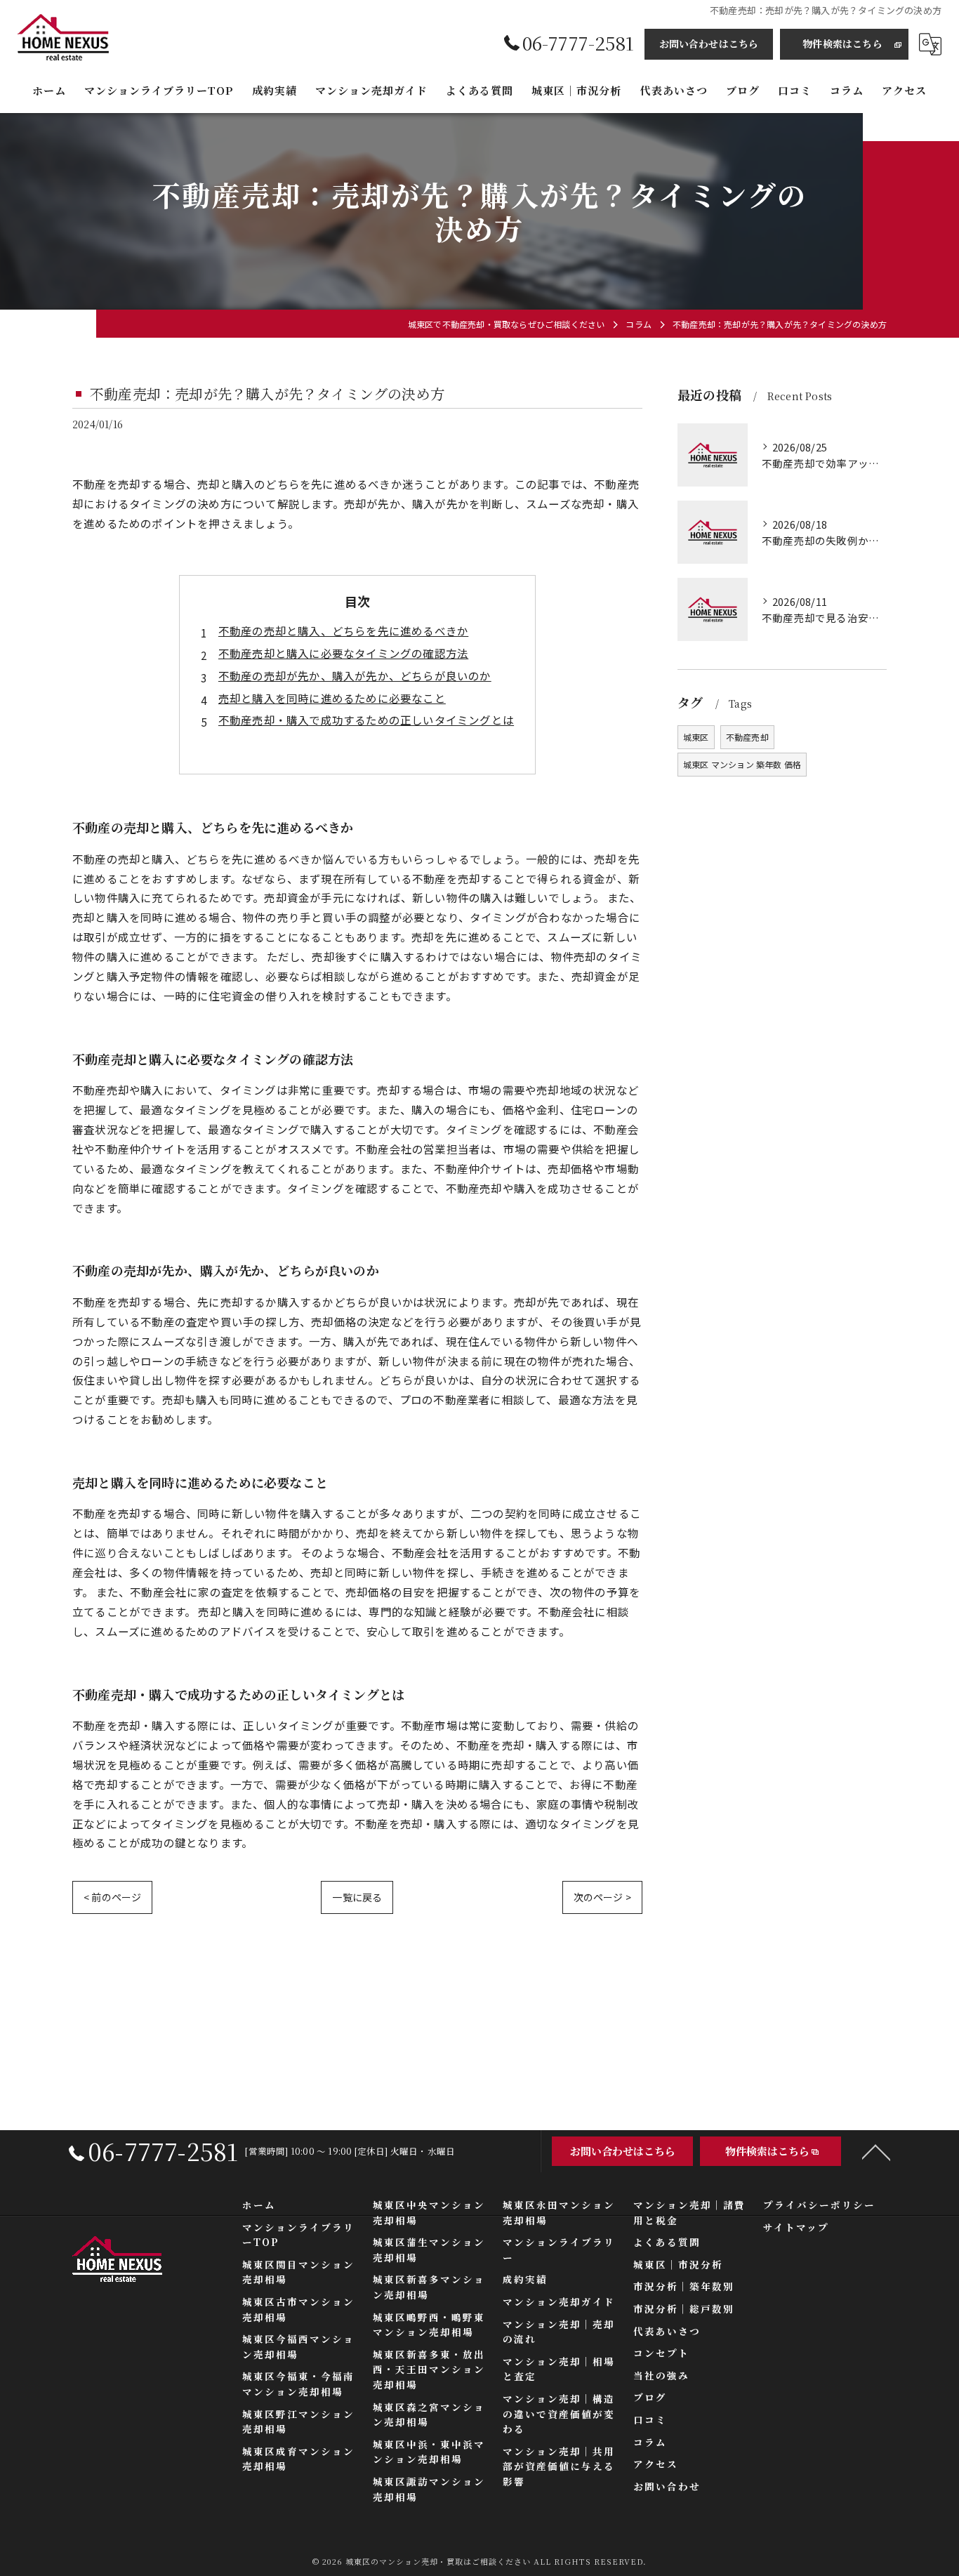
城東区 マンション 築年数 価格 (742, 764)
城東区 (696, 737)
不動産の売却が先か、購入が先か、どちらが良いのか (355, 675)
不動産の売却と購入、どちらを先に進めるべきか (343, 630)
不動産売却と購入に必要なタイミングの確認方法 (343, 653)
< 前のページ (112, 1897)
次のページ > (602, 1897)
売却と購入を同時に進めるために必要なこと (332, 698)
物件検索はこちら (842, 44)
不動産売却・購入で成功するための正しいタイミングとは (366, 720)
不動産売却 (747, 737)
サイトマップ (796, 2227)
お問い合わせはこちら (709, 44)
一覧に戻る (357, 1897)
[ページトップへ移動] (876, 2151)
